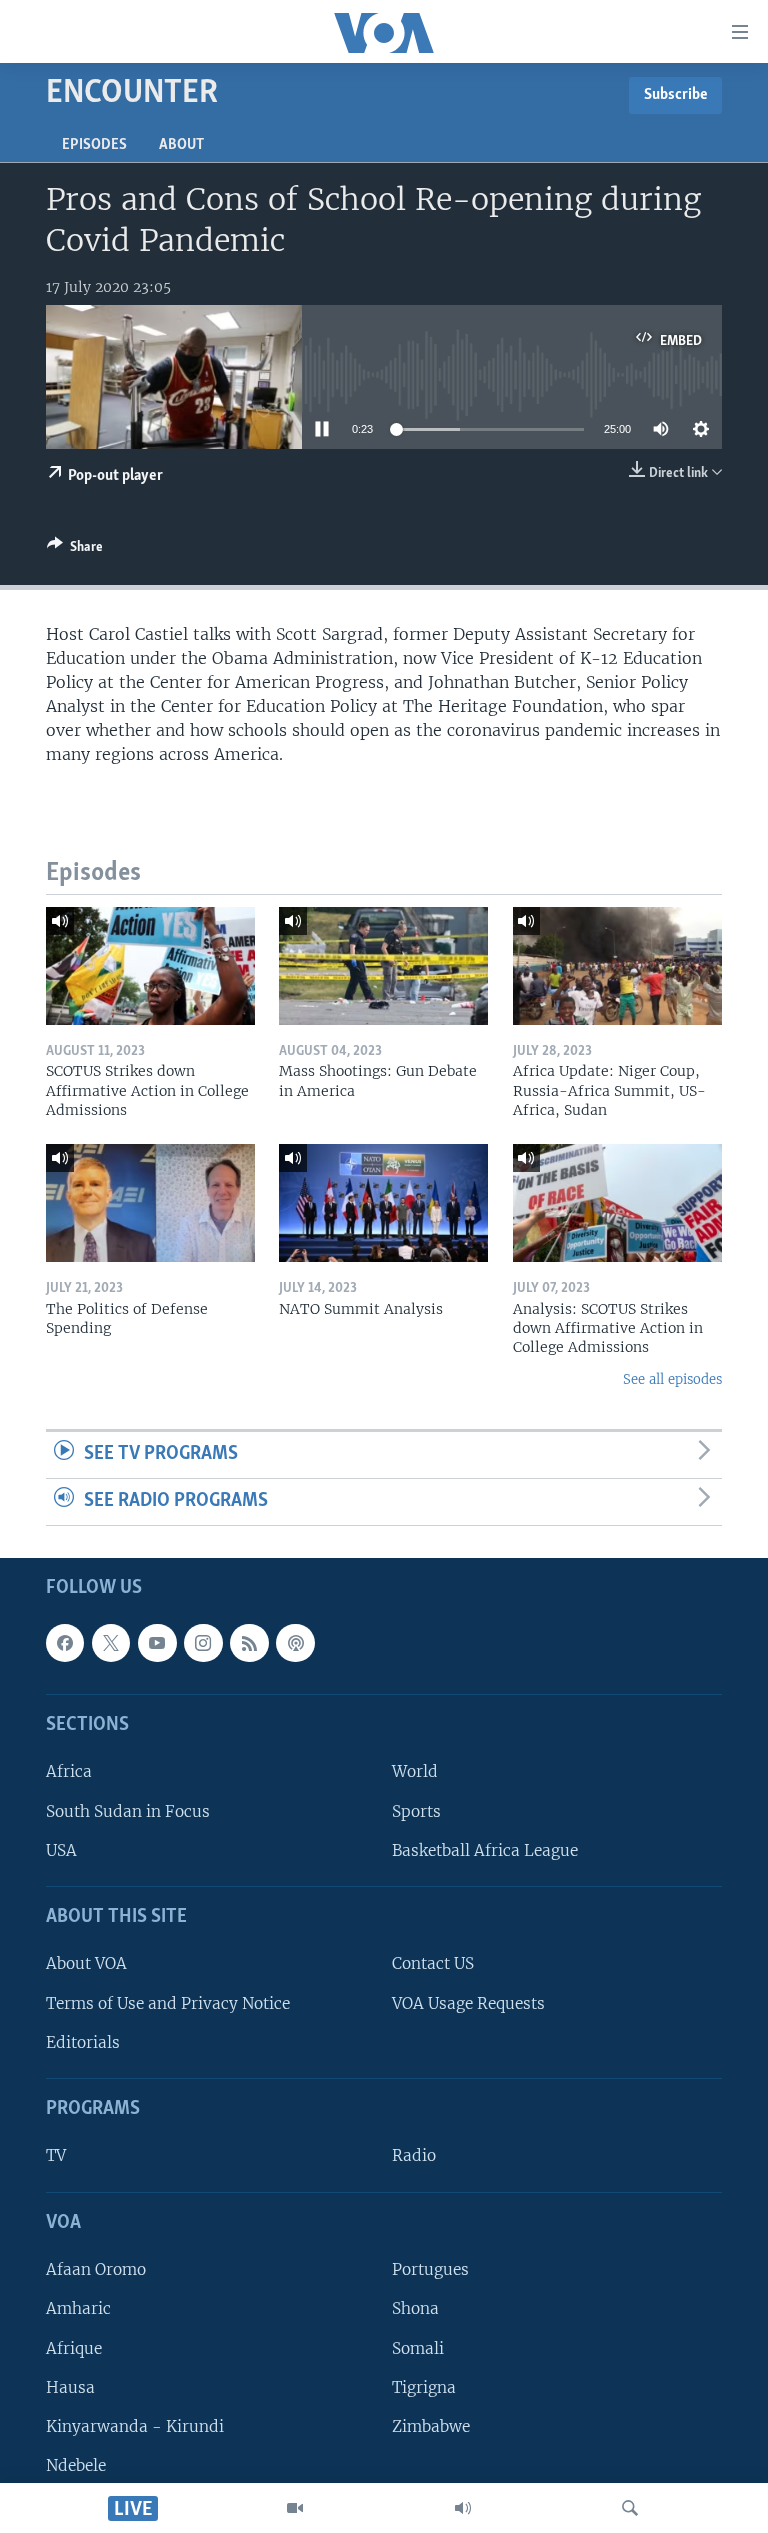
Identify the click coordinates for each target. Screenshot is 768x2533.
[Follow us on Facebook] (65, 1642)
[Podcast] (295, 1642)
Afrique (74, 2347)
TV (56, 2155)
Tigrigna (424, 2386)
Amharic (78, 2308)
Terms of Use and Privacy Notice (168, 2002)
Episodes (94, 145)
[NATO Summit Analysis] (383, 1203)
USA (61, 1849)
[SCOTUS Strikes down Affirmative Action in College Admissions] (150, 966)
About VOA (86, 1963)
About (181, 145)
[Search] (630, 2508)
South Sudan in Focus (128, 1810)
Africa (69, 1771)
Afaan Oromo (96, 2269)
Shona (415, 2308)
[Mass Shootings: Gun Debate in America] (383, 966)
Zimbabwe (431, 2425)
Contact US (433, 1963)
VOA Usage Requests (468, 2002)
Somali (418, 2347)
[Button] (75, 550)
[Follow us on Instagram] (203, 1642)
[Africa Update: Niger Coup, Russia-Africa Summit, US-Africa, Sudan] (617, 966)
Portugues (430, 2269)
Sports (416, 1810)
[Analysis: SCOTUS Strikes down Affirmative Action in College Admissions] (617, 1203)
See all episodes (672, 1379)
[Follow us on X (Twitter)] (111, 1642)
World (415, 1771)
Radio (414, 2155)
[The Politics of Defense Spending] (150, 1203)
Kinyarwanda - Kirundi (135, 2425)
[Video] (295, 2508)
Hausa (70, 2386)
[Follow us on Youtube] (157, 1642)
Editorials (83, 2041)
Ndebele (76, 2465)
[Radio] (463, 2508)
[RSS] (249, 1642)
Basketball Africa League (485, 1849)
